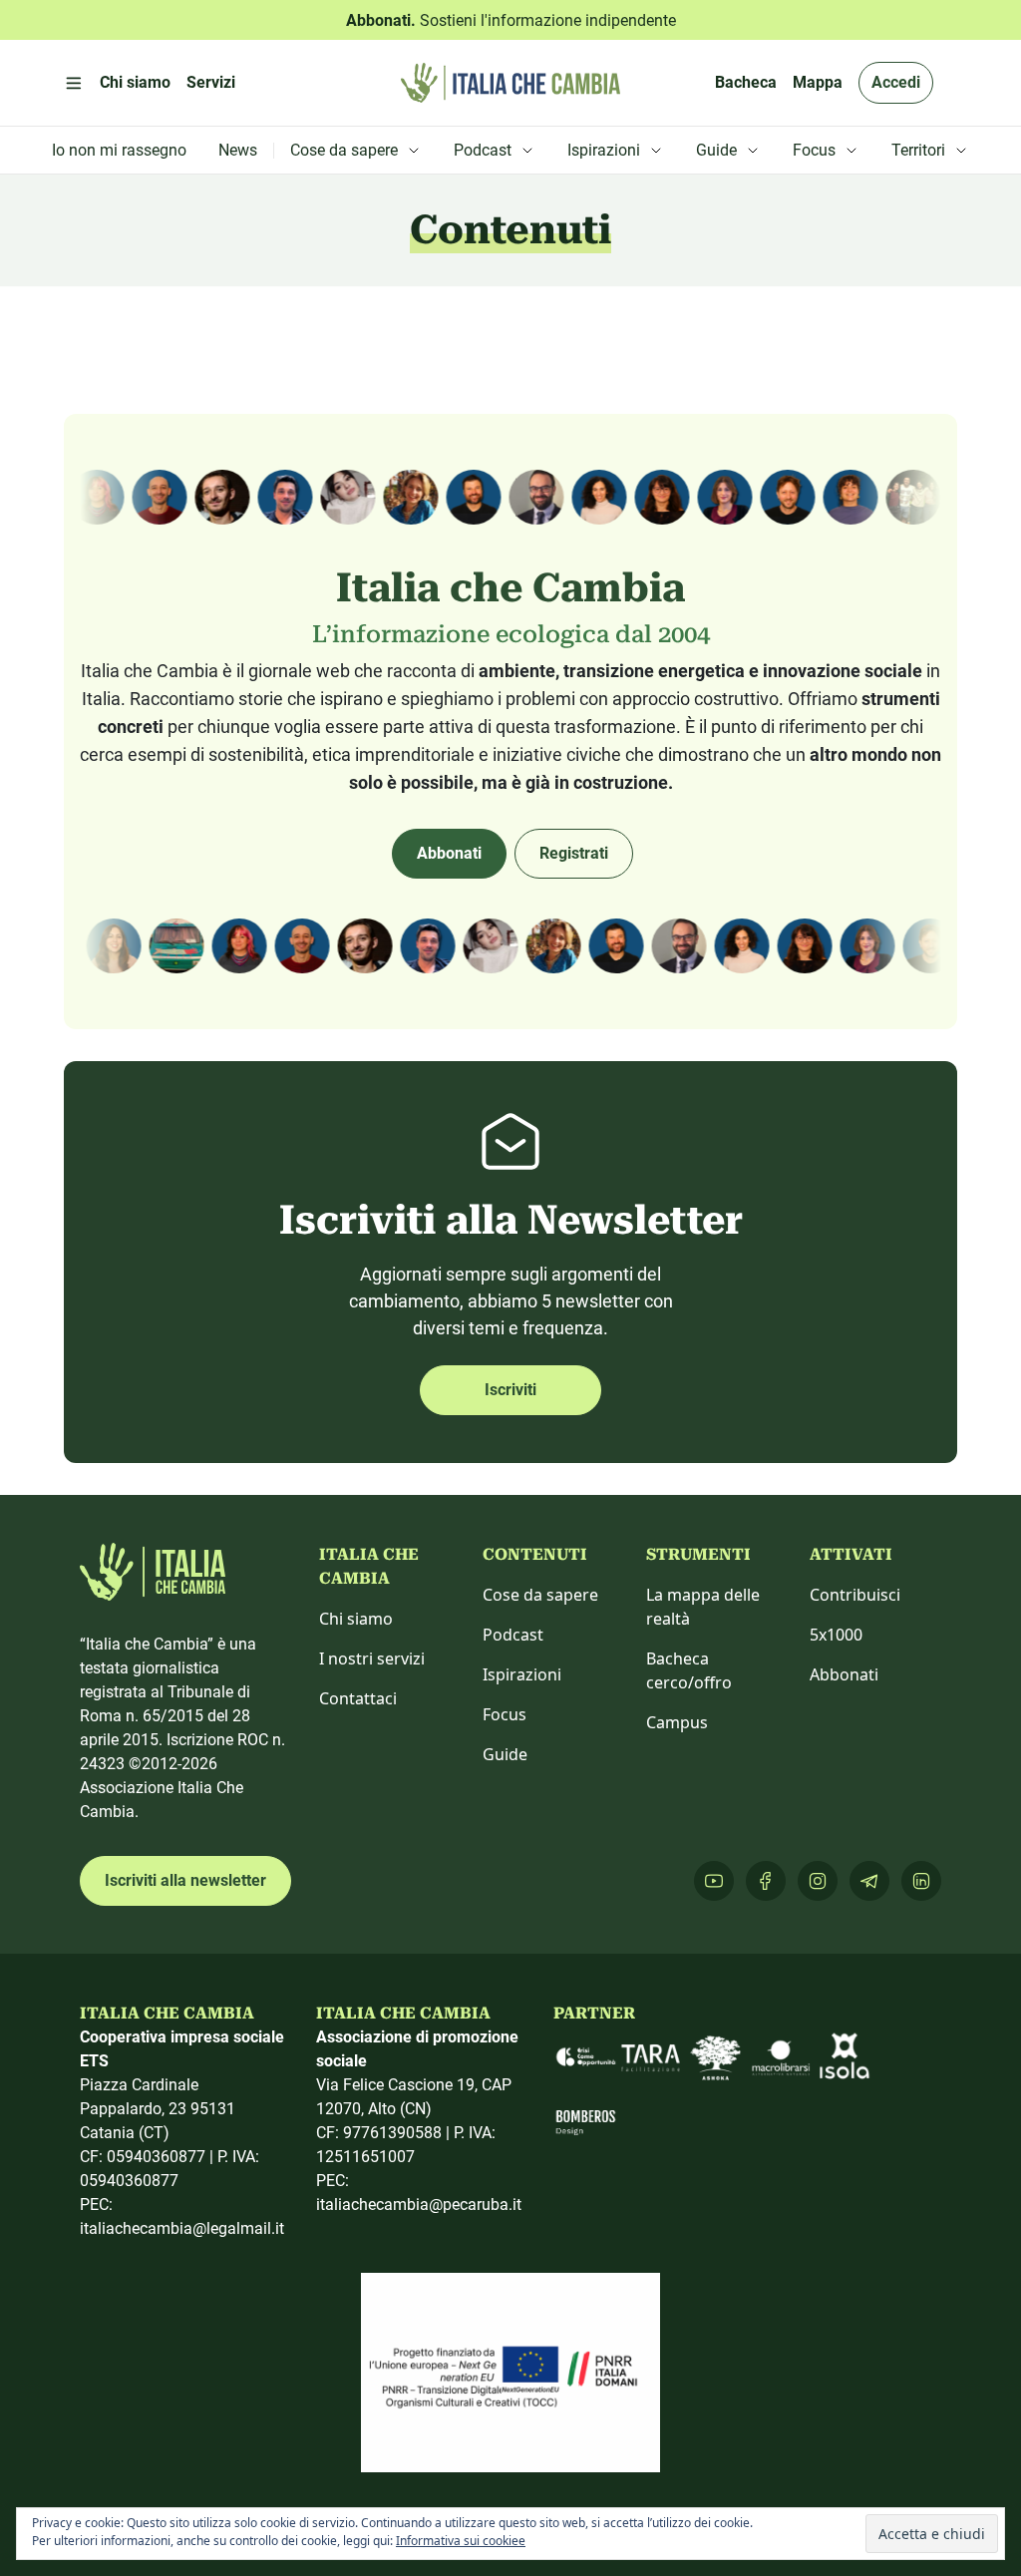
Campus (677, 1722)
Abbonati (449, 853)
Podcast (513, 1635)
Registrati (574, 853)
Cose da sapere (540, 1595)
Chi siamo (356, 1619)
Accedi (896, 82)
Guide (505, 1754)
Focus (505, 1714)
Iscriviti (510, 1390)
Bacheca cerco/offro (689, 1670)
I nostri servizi (372, 1658)
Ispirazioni (522, 1674)
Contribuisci (855, 1595)
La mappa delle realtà (703, 1607)
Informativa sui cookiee (461, 2541)
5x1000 (836, 1635)
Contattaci (358, 1698)
